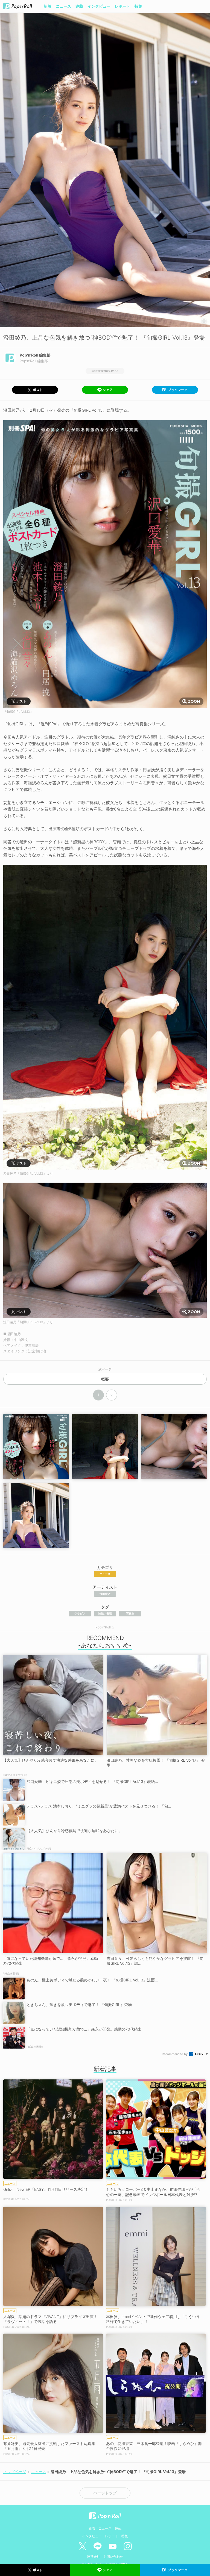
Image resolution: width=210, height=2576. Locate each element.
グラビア (80, 1613)
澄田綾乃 (105, 1594)
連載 (79, 6)
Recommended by (175, 2054)
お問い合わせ (113, 2556)
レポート (122, 6)
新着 (48, 6)
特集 (138, 6)
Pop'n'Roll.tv (105, 1627)
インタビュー (99, 6)
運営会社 (94, 2556)
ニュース (63, 6)
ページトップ (105, 2493)
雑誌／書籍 (105, 1613)
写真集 (130, 1613)
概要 (105, 1379)
